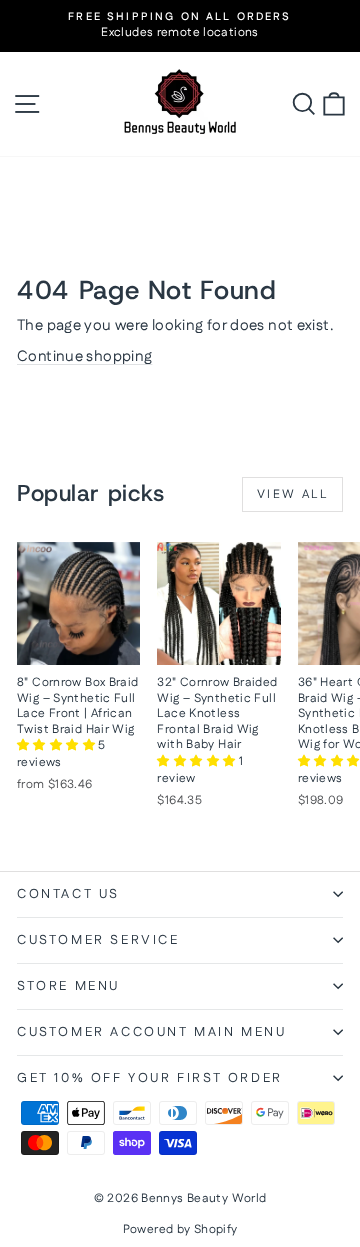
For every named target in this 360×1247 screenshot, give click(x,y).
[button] (57, 745)
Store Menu (68, 986)
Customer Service (98, 940)
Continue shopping (84, 356)
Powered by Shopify (180, 1229)
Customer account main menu (152, 1032)
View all (292, 494)
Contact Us (68, 894)
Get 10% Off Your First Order (150, 1078)
